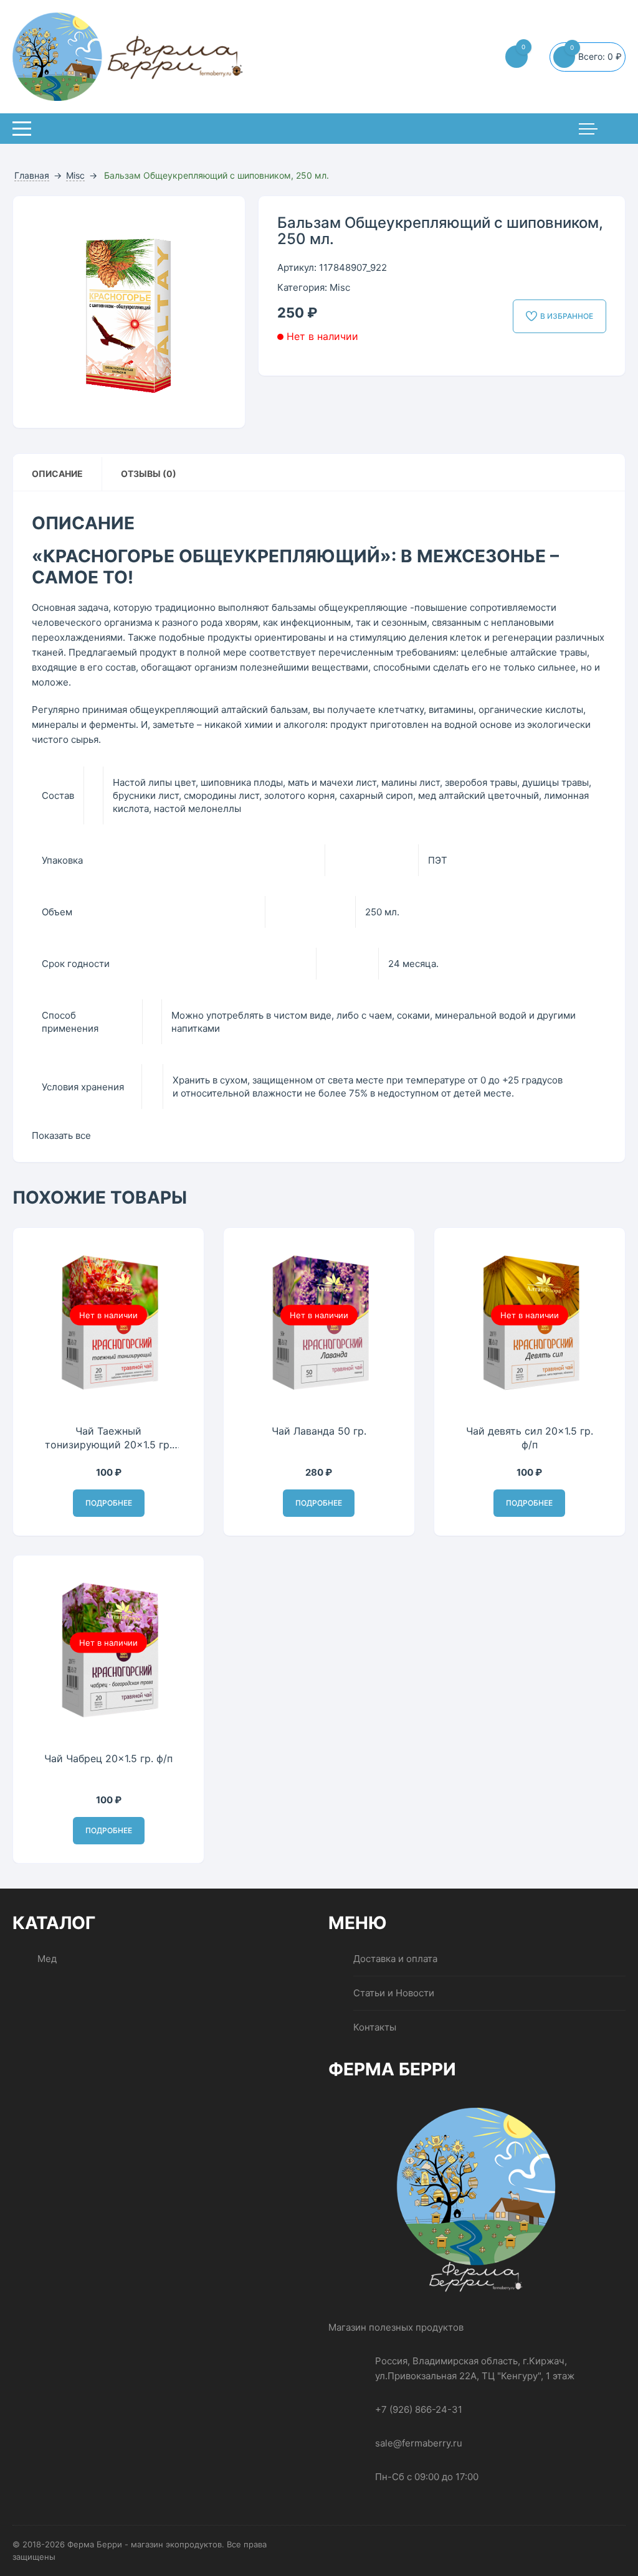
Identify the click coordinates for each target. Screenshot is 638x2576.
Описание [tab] (57, 474)
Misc (75, 175)
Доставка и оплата (395, 1959)
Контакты (375, 2027)
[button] (223, 218)
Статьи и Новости (394, 1993)
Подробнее (109, 1503)
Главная (32, 175)
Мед (47, 1959)
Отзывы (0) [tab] (149, 474)
